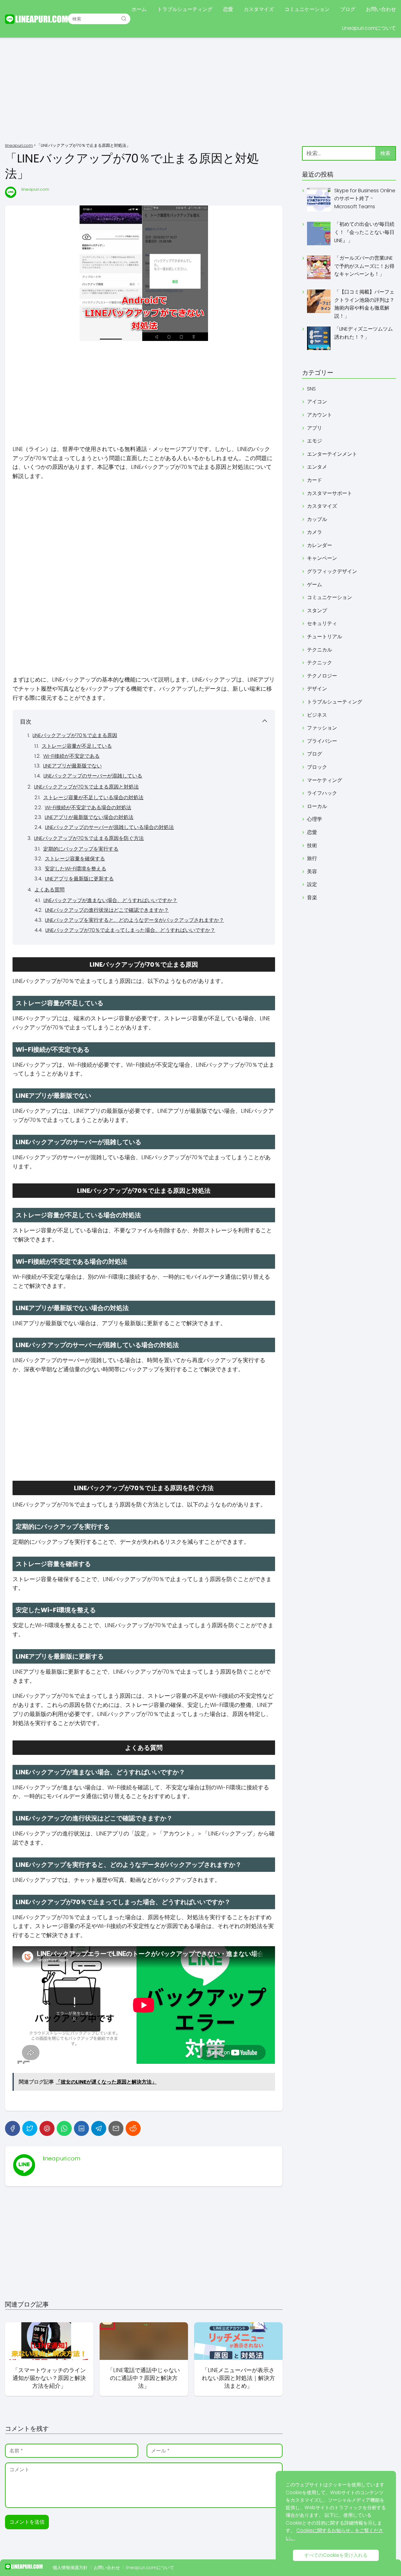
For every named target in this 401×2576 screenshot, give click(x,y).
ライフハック (322, 793)
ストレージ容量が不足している (77, 746)
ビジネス (317, 715)
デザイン (317, 689)
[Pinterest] (47, 2128)
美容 (312, 871)
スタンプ (317, 611)
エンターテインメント (332, 454)
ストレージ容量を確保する (75, 859)
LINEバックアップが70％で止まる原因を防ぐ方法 (89, 838)
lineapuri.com (35, 189)
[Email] (116, 2128)
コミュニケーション (307, 9)
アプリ (315, 428)
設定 (312, 884)
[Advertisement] (200, 91)
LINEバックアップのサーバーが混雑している (93, 776)
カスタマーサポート (330, 493)
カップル (317, 519)
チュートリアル (325, 637)
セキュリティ (322, 623)
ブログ (348, 9)
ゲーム (315, 584)
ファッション (322, 728)
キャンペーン (322, 558)
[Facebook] (13, 2128)
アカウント (320, 415)
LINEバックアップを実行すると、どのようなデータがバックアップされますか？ (135, 920)
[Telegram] (99, 2128)
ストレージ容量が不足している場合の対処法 (93, 797)
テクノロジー (322, 676)
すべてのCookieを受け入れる (336, 2555)
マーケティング (325, 780)
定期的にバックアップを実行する (81, 849)
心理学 (315, 819)
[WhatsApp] (64, 2128)
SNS (311, 389)
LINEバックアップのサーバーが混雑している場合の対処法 (109, 827)
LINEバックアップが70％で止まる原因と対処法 (86, 787)
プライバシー (322, 741)
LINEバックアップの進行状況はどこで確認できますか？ (107, 910)
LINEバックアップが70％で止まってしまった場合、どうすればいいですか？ (130, 930)
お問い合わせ (381, 9)
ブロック (317, 767)
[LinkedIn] (81, 2128)
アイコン (317, 402)
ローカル (317, 806)
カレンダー (320, 545)
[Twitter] (30, 2128)
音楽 (312, 898)
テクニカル (320, 650)
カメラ (315, 532)
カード (315, 480)
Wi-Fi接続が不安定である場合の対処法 (88, 807)
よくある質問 (49, 890)
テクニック (320, 663)
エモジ (315, 441)
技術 (312, 845)
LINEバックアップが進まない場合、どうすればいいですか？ (110, 900)
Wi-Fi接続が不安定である (71, 756)
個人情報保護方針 (70, 2568)
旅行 (312, 858)
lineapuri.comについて (150, 2568)
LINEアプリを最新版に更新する (79, 879)
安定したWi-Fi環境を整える (76, 869)
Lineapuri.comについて (369, 28)
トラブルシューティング (185, 9)
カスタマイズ (259, 9)
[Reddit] (133, 2128)
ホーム (139, 9)
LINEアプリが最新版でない (73, 766)
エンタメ (317, 467)
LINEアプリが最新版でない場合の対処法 (89, 817)
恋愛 (228, 9)
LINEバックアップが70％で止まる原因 (75, 735)
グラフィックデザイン (332, 571)
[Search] (124, 19)
